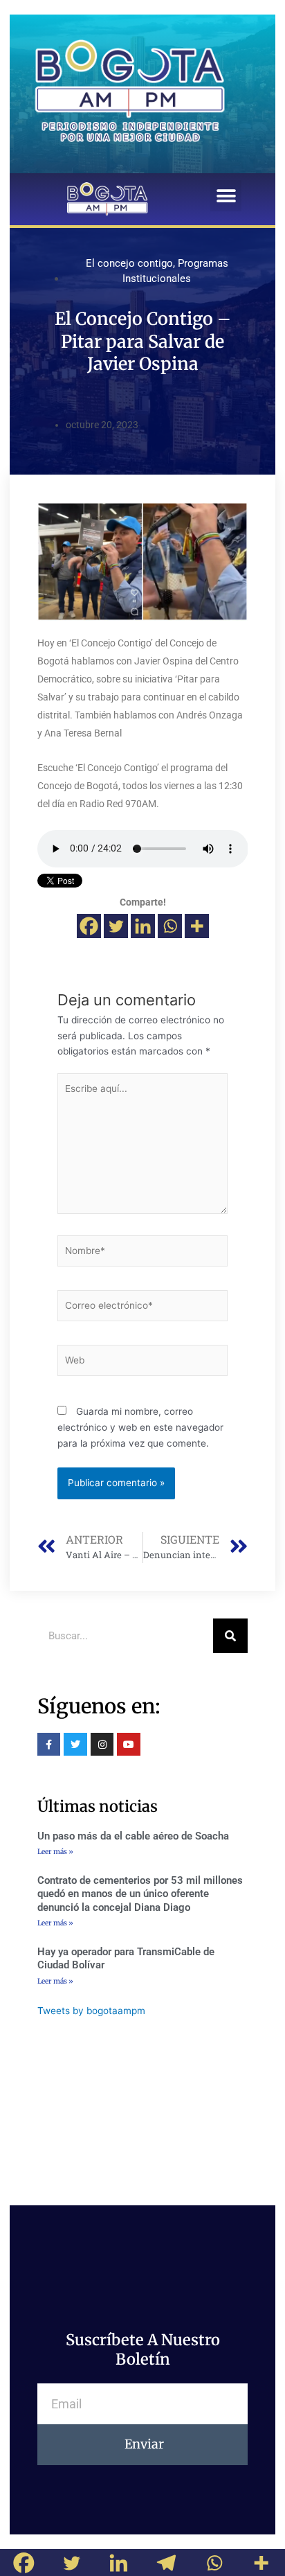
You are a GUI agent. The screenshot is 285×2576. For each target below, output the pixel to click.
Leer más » (55, 1852)
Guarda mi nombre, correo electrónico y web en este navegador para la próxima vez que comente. (140, 1427)
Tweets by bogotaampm (91, 2011)
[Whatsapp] (170, 926)
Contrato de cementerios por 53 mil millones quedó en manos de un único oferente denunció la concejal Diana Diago (140, 1894)
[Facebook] (89, 926)
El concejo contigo (129, 263)
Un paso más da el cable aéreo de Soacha (133, 1836)
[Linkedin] (143, 926)
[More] (197, 926)
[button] (226, 196)
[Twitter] (116, 926)
